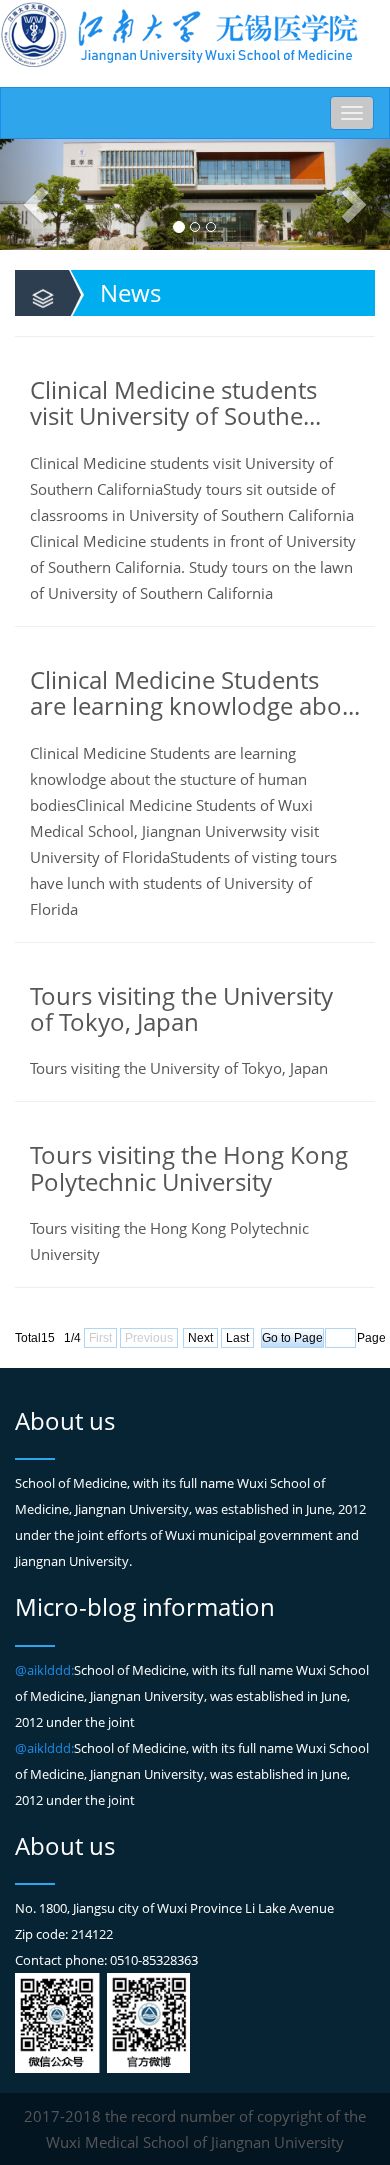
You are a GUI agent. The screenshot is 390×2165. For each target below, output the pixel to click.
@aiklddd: (44, 1670)
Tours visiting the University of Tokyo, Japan (181, 1008)
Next (200, 1338)
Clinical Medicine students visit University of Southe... (175, 402)
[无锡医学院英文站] (179, 34)
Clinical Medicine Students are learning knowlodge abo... (195, 692)
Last (237, 1338)
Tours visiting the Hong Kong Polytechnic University (189, 1167)
